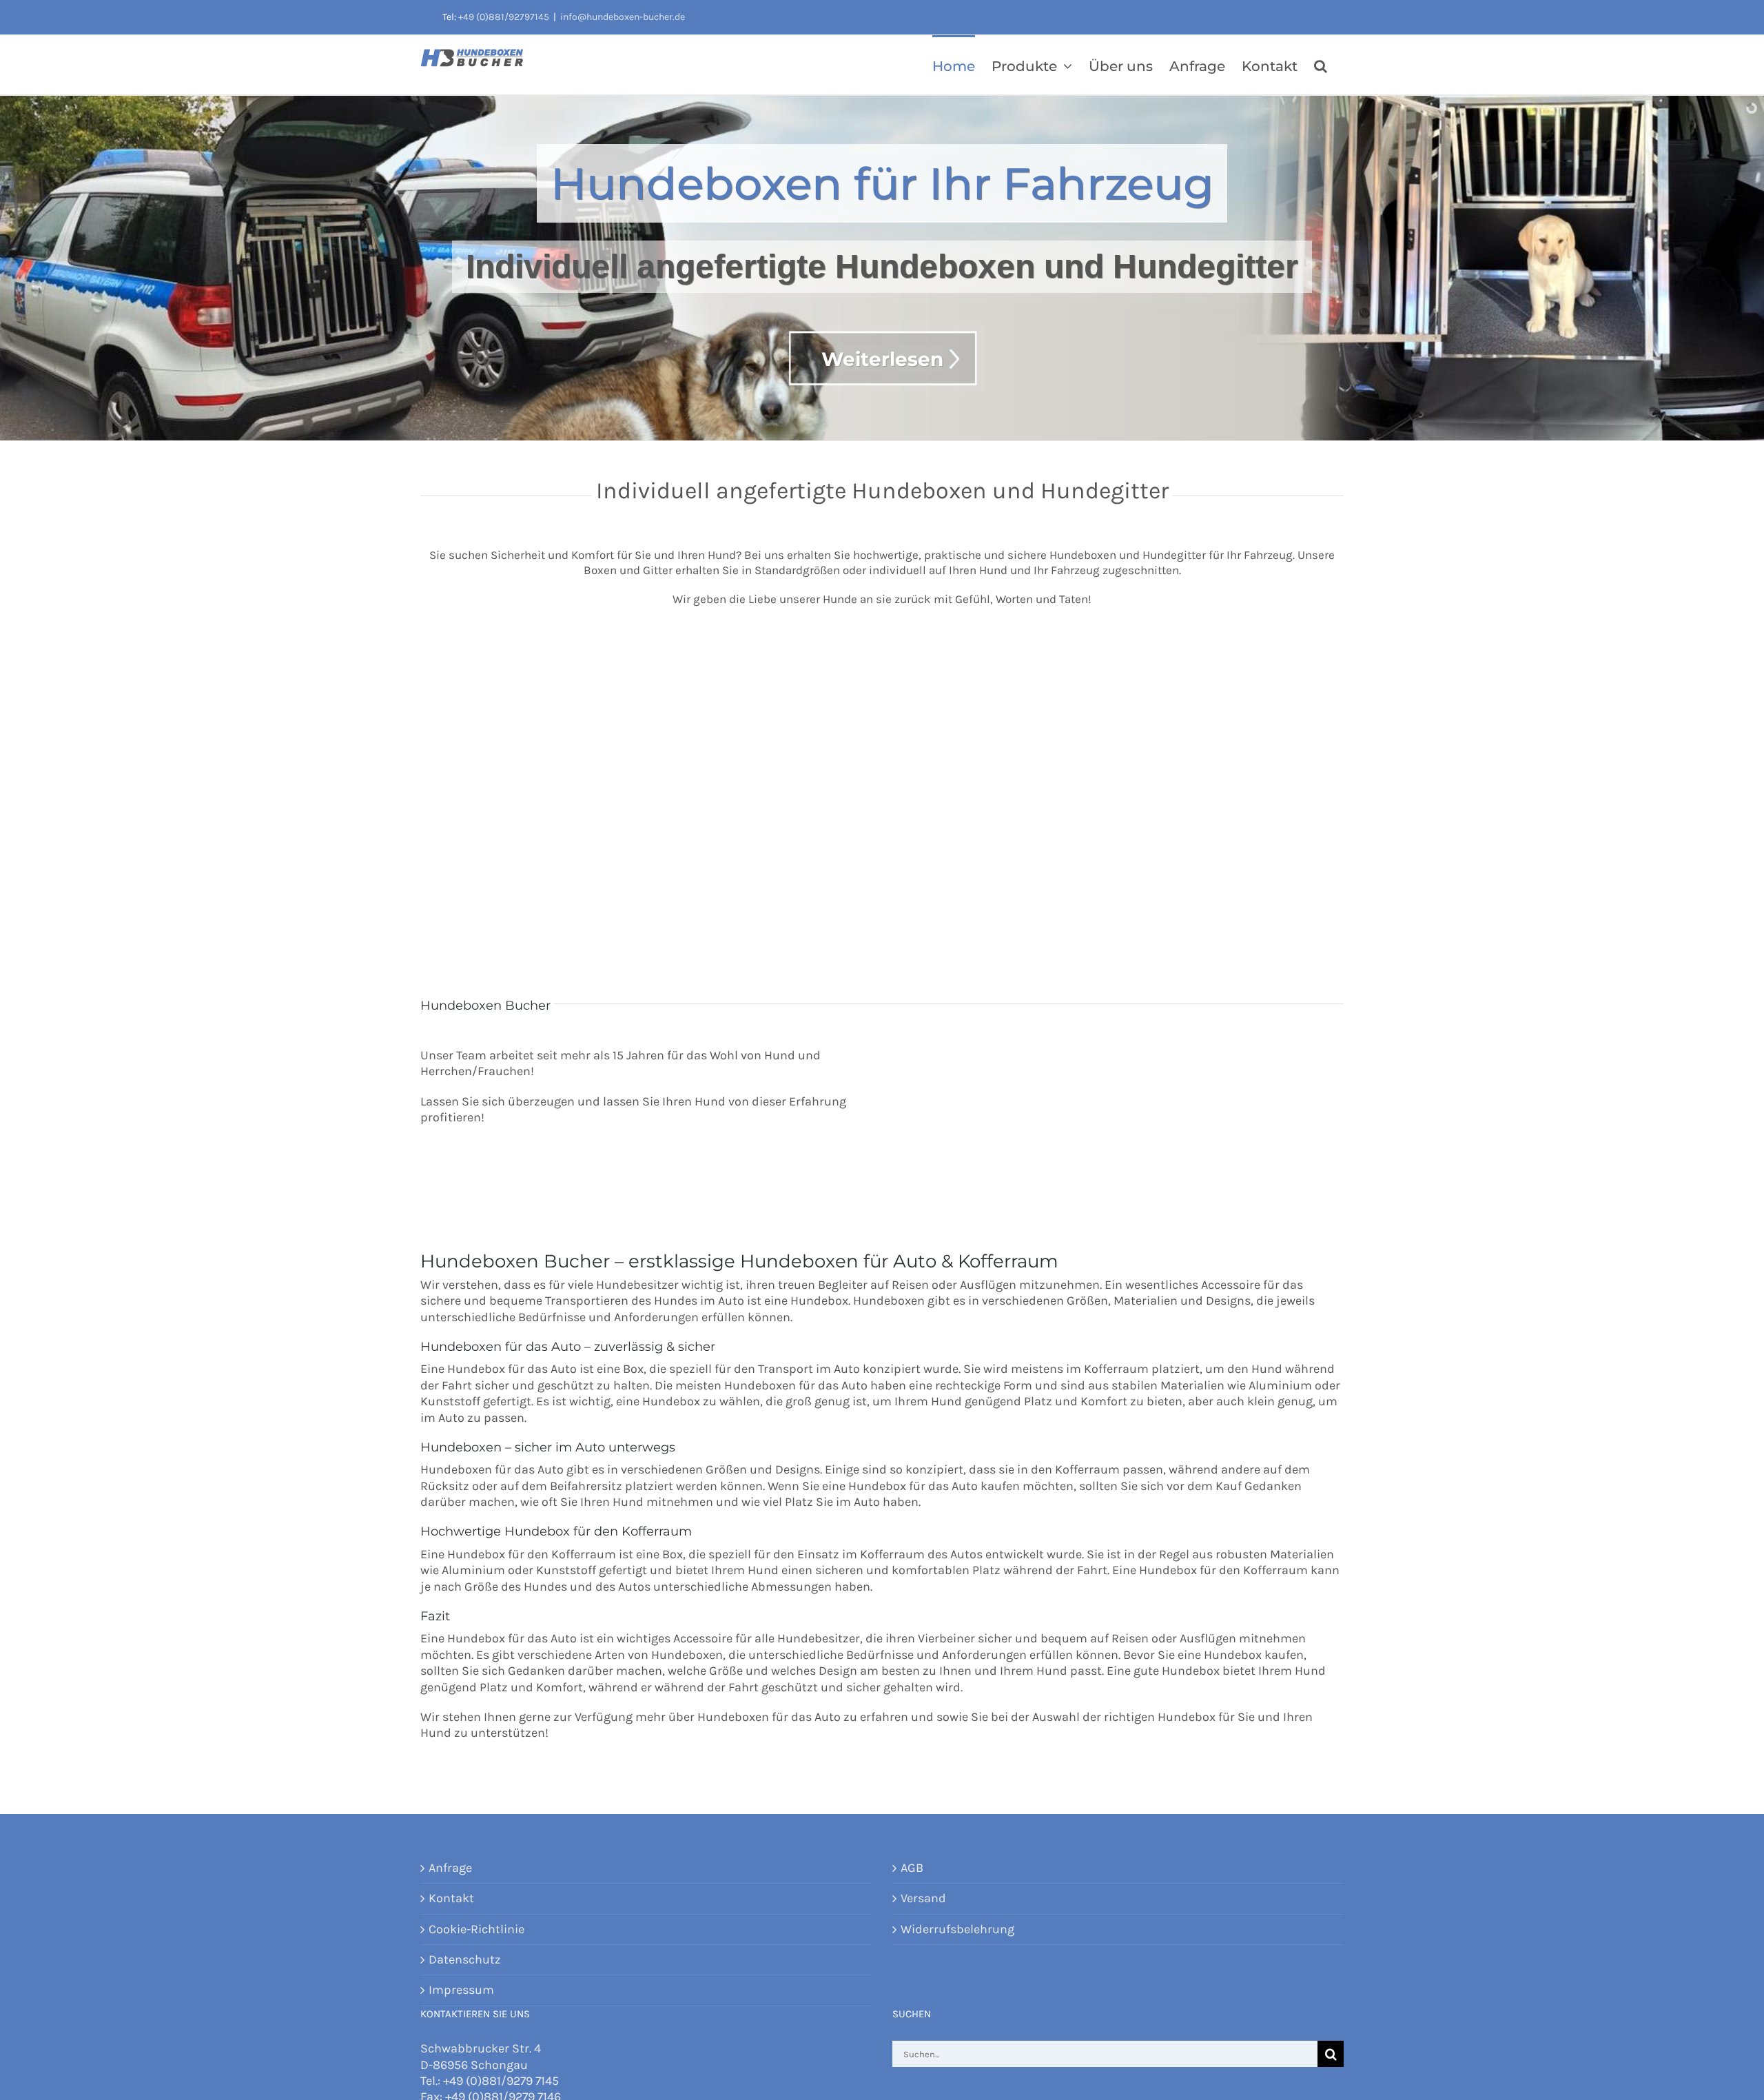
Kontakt (451, 1898)
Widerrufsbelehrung (957, 1929)
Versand (923, 1898)
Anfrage (450, 1868)
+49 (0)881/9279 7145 (501, 2081)
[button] (1321, 65)
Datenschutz (465, 1959)
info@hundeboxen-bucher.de (623, 17)
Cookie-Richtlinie (476, 1929)
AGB (912, 1868)
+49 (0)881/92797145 (504, 17)
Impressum (461, 1990)
